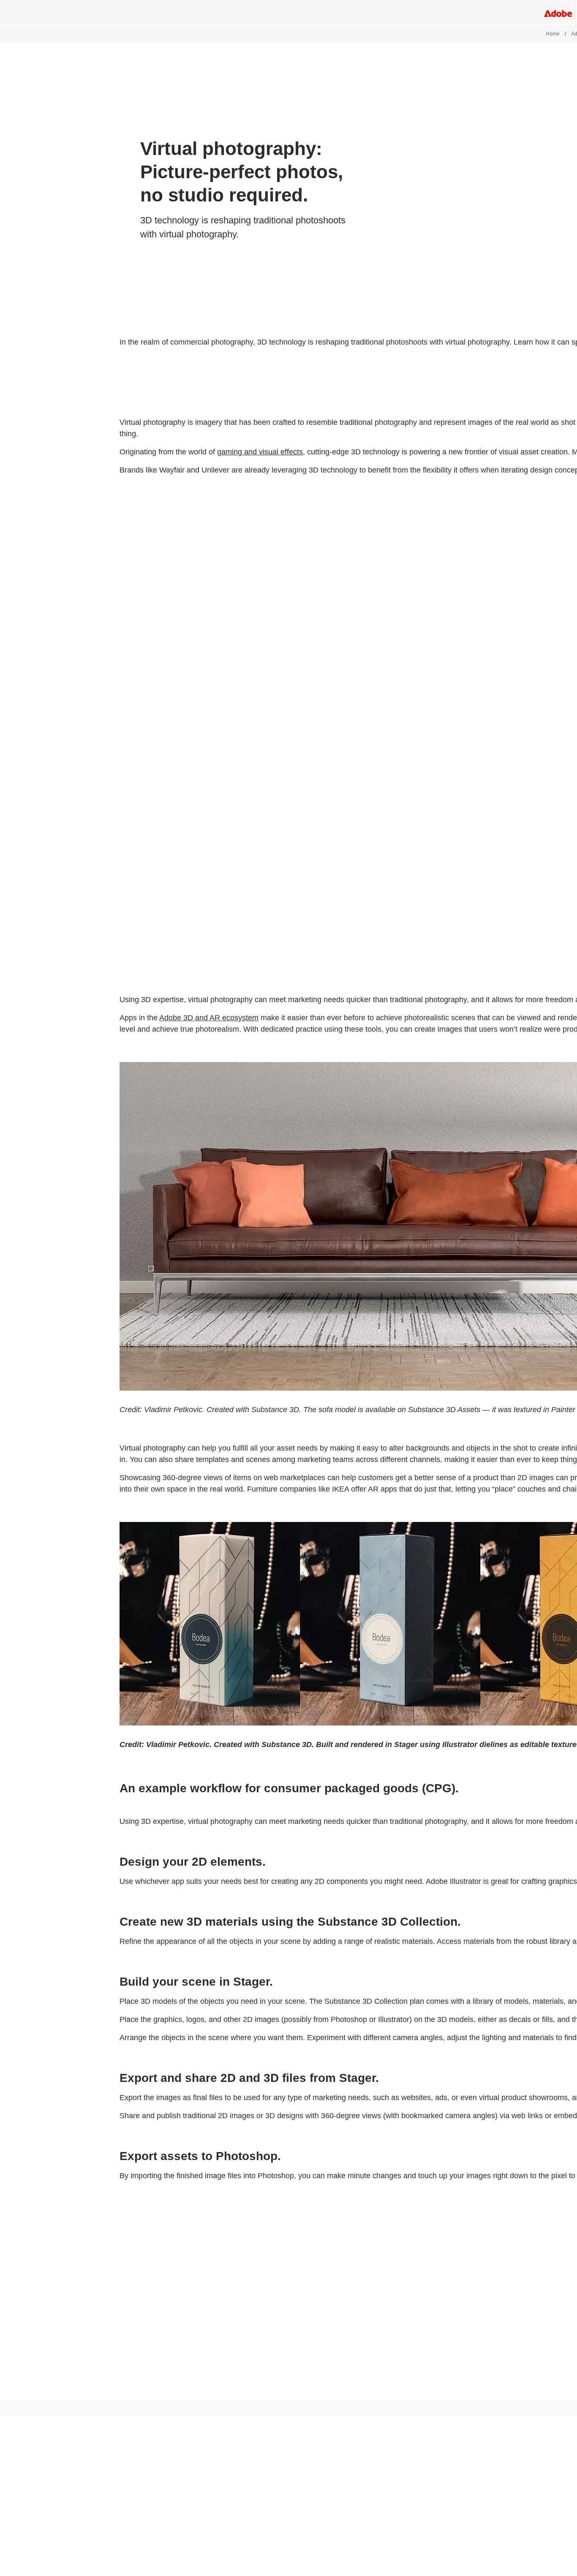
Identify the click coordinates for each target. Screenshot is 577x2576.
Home (553, 34)
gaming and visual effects (260, 452)
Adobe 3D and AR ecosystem (209, 1018)
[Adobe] (558, 13)
